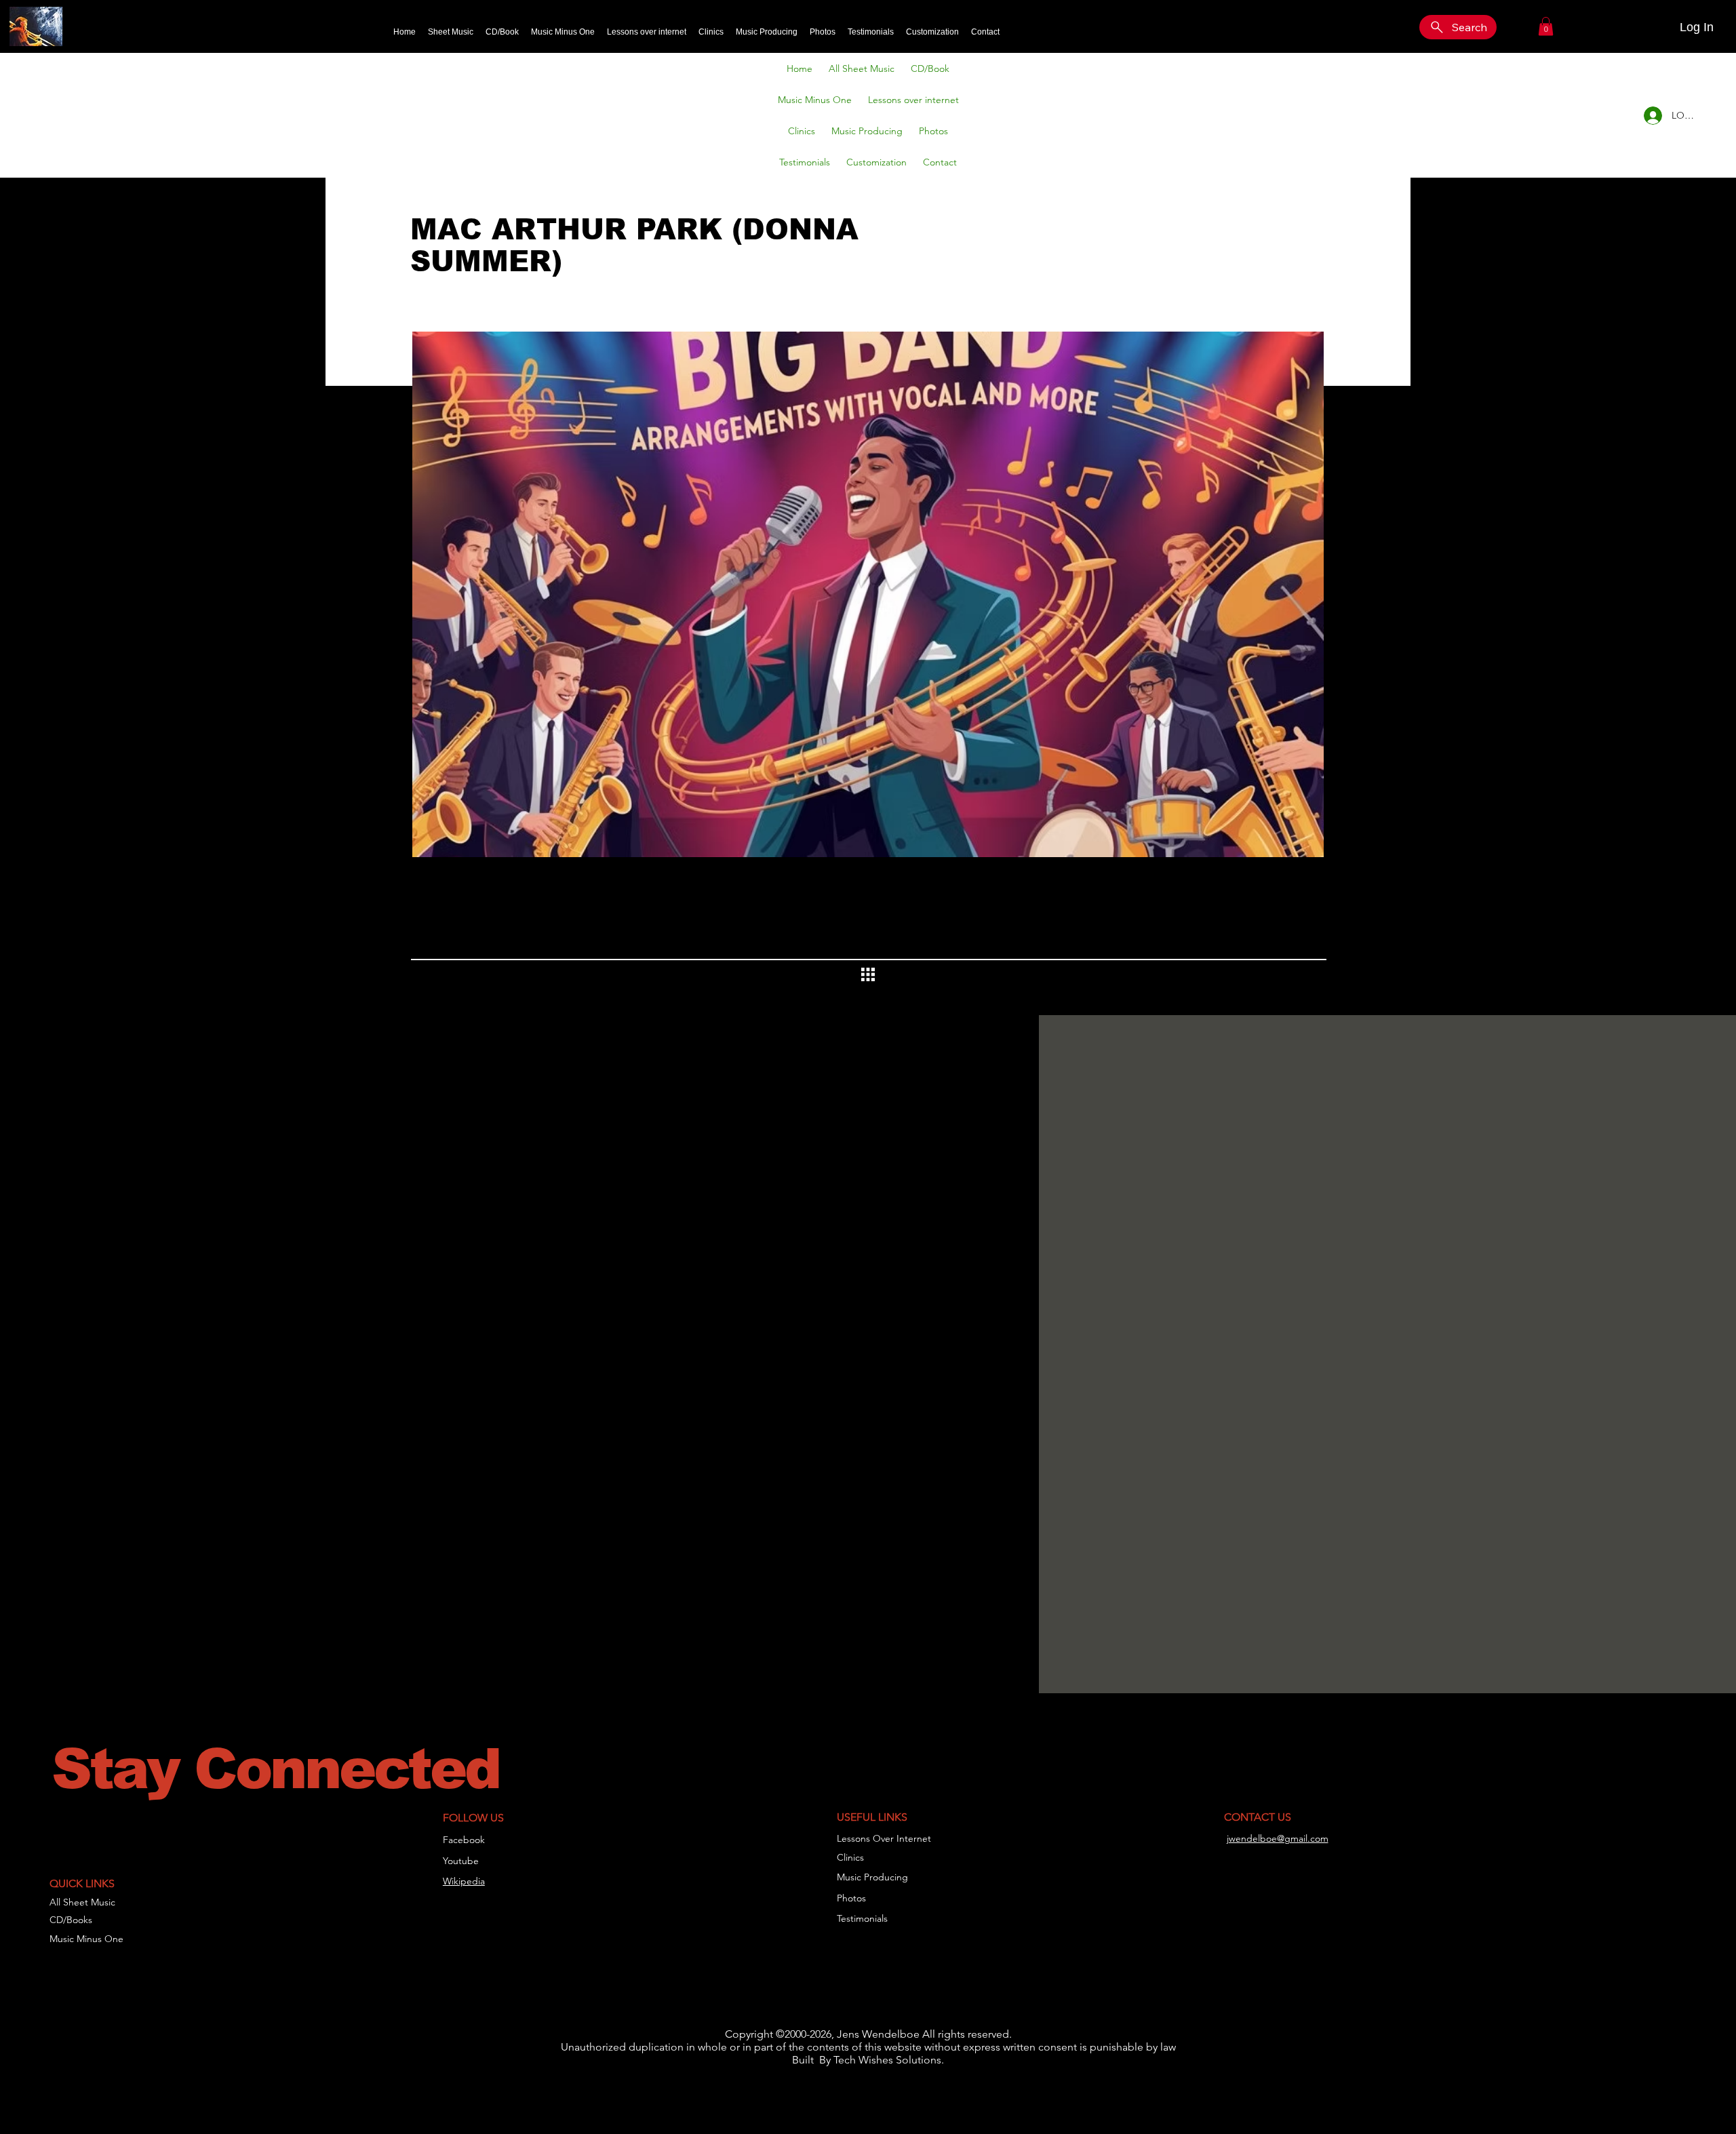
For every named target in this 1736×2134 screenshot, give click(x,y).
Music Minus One (86, 1939)
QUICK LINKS (82, 1883)
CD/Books (71, 1920)
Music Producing (872, 1877)
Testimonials (862, 1918)
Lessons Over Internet (884, 1838)
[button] (1546, 26)
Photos (851, 1898)
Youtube (461, 1861)
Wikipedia (464, 1881)
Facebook (464, 1840)
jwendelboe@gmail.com (1278, 1838)
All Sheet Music (82, 1902)
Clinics (850, 1857)
